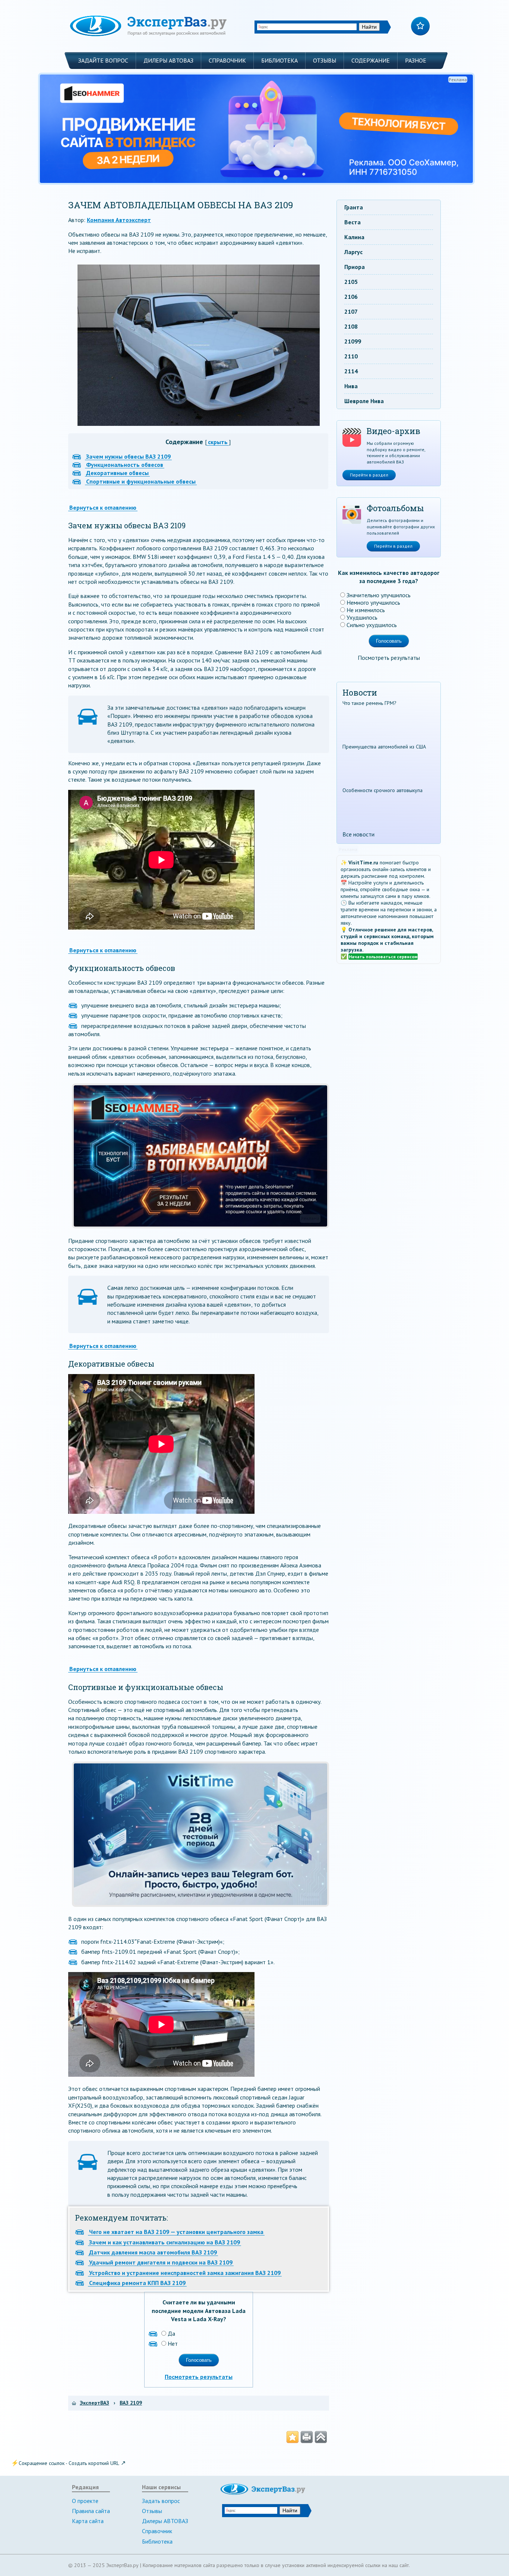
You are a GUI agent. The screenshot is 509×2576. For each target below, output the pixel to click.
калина (354, 237)
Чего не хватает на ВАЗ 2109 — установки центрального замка (176, 2232)
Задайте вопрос (103, 60)
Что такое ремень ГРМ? (369, 703)
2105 (351, 282)
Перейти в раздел (369, 475)
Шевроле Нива (364, 401)
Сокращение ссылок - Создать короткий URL (69, 2463)
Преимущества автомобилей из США (384, 747)
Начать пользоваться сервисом (383, 957)
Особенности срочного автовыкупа (382, 790)
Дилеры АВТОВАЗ (168, 60)
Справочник (227, 60)
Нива (351, 386)
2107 (351, 311)
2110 (351, 356)
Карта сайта (88, 2521)
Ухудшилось (362, 617)
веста (352, 222)
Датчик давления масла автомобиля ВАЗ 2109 (153, 2252)
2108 (351, 326)
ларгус (353, 252)
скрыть (218, 442)
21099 (353, 341)
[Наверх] (321, 2437)
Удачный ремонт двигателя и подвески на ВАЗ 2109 (161, 2262)
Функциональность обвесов (125, 465)
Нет (173, 2344)
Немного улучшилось (373, 602)
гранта (354, 207)
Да (171, 2333)
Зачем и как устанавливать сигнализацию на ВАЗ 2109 (165, 2242)
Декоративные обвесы (117, 473)
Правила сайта (91, 2511)
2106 (351, 297)
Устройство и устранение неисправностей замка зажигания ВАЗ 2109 (185, 2273)
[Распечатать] (307, 2437)
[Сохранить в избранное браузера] (293, 2437)
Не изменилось (366, 610)
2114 (351, 371)
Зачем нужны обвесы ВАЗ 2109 (128, 456)
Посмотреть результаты (199, 2377)
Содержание (371, 60)
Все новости (358, 834)
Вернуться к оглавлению (103, 507)
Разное (416, 60)
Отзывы (325, 60)
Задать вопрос (161, 2501)
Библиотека (279, 60)
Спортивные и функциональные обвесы (141, 481)
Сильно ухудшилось (372, 625)
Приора (355, 267)
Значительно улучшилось (379, 595)
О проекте (85, 2501)
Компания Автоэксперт (119, 220)
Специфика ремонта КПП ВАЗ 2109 (137, 2283)
